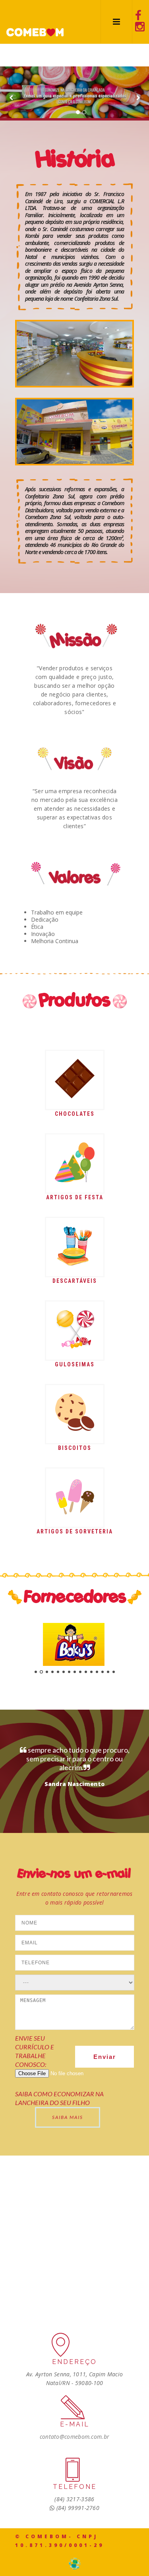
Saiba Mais (68, 2117)
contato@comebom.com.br (75, 2437)
